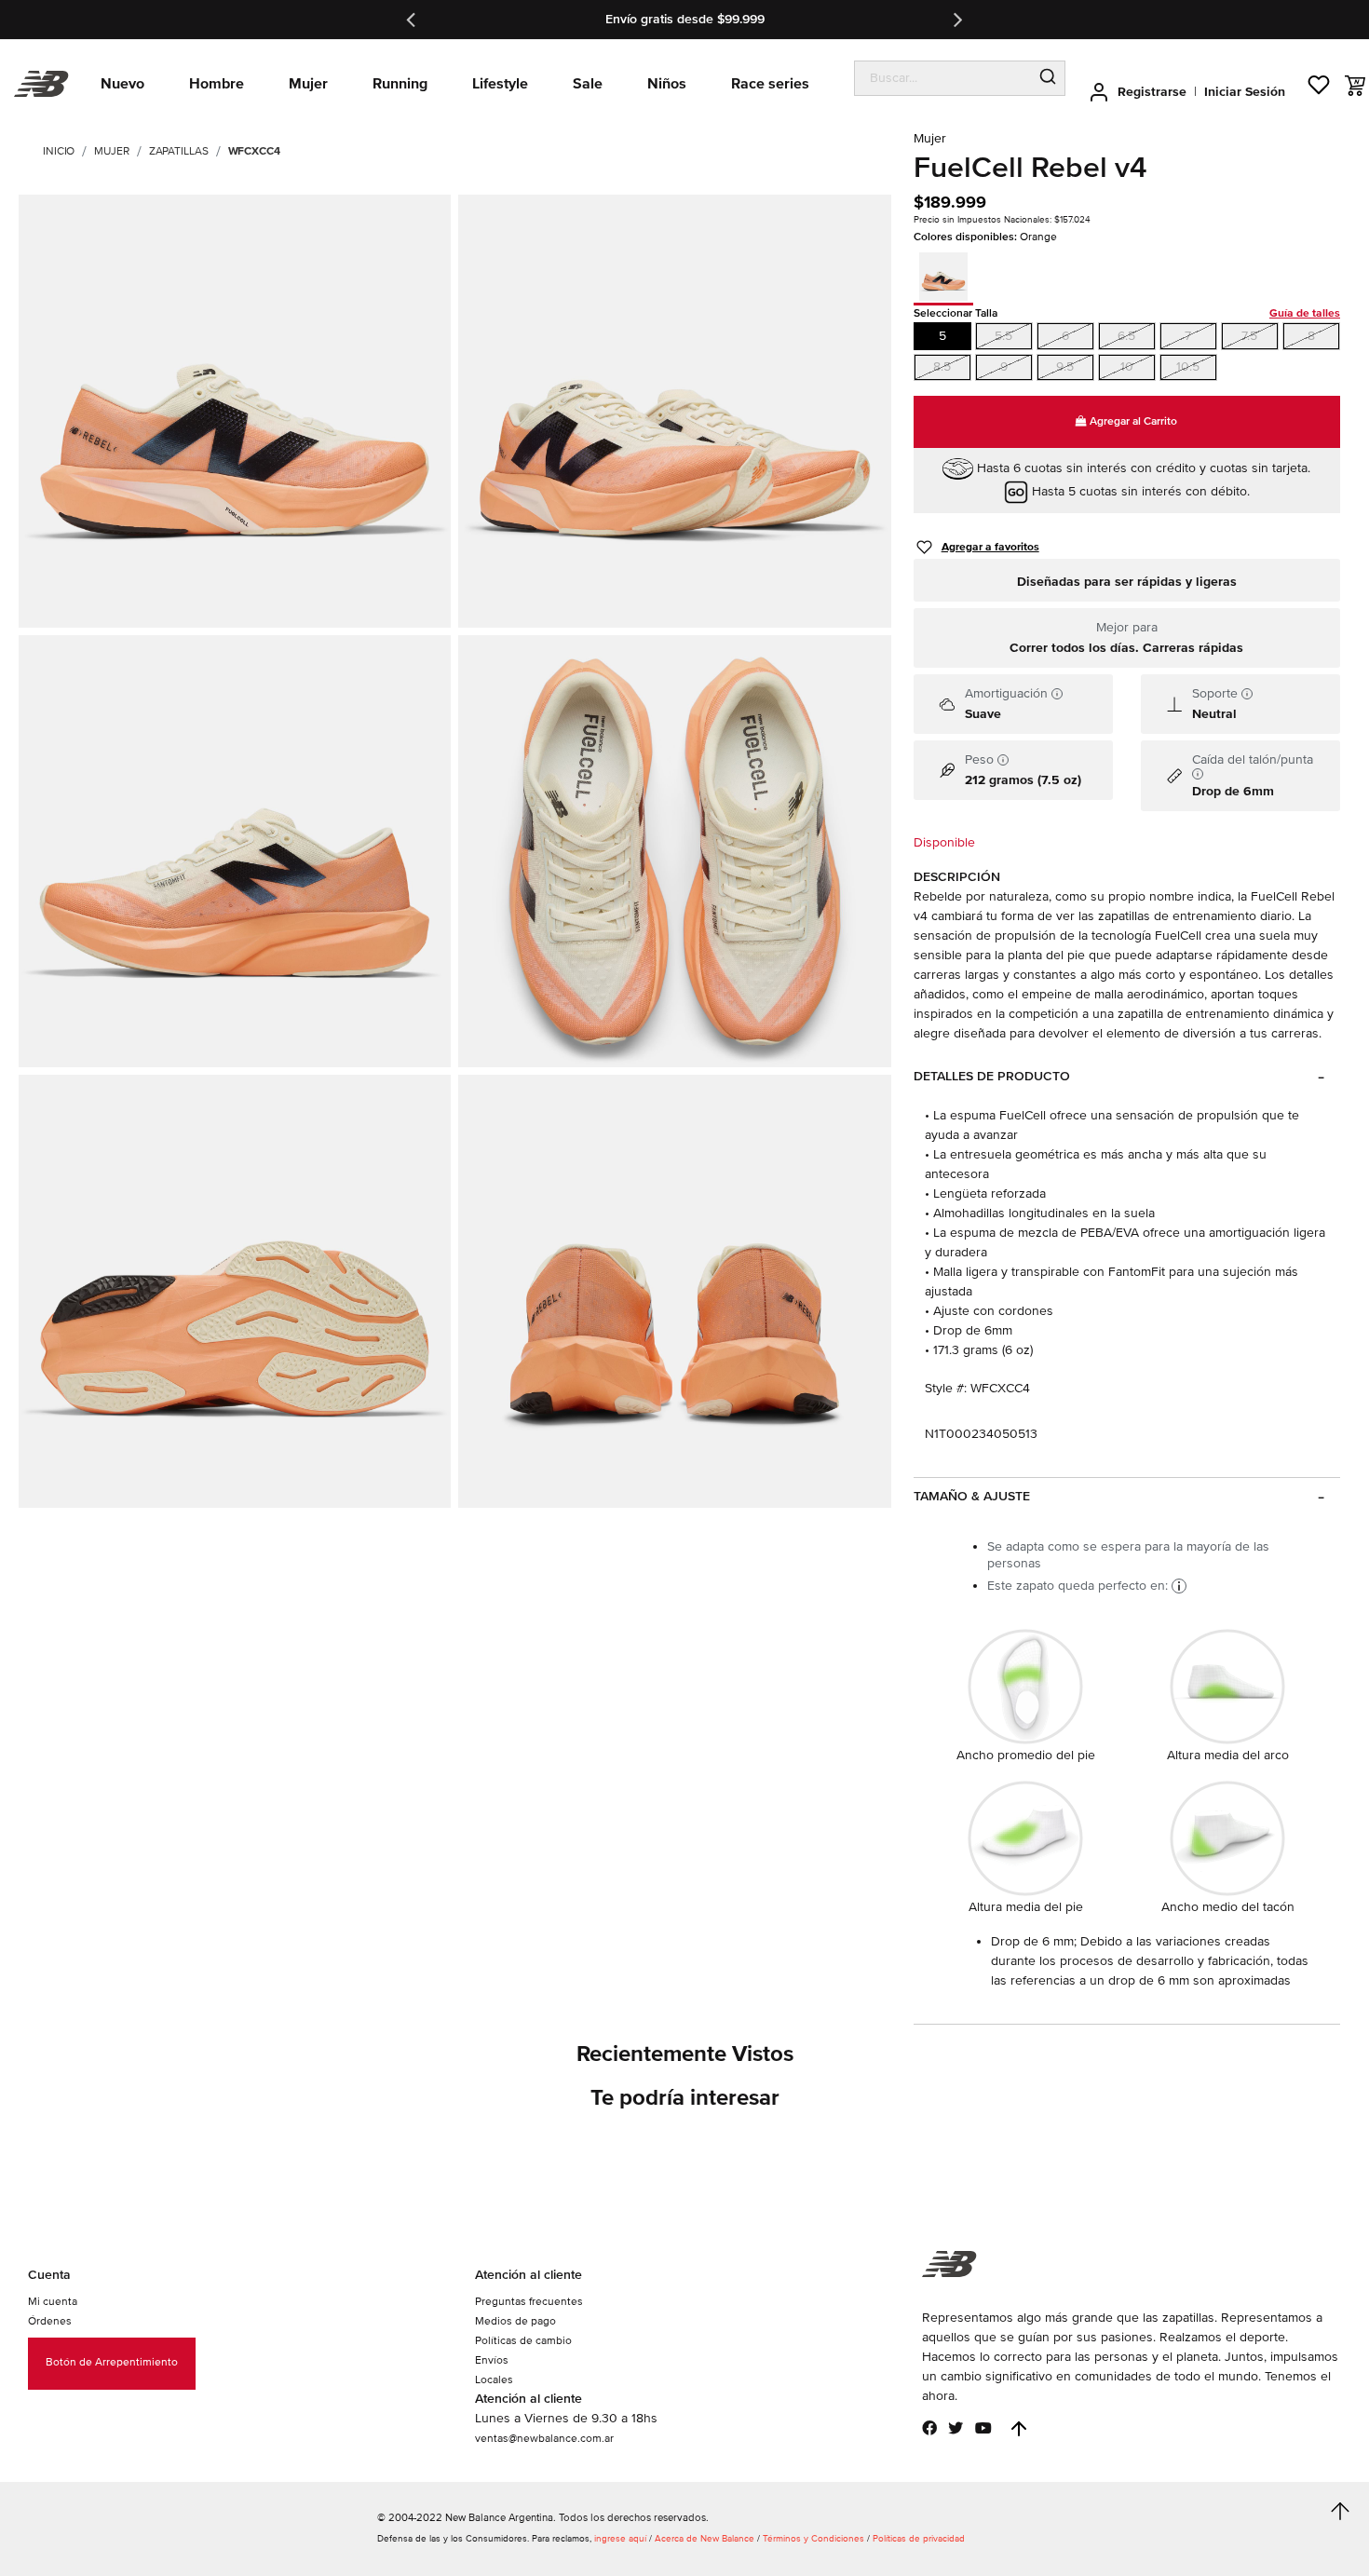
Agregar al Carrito (1132, 421)
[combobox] (943, 78)
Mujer (111, 151)
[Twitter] (956, 2428)
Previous (413, 20)
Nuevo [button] (122, 84)
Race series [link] (770, 84)
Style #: (946, 1388)
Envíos (492, 2360)
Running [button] (400, 84)
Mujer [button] (308, 84)
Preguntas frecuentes (529, 2302)
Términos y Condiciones (813, 2539)
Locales (494, 2380)
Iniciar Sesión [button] (1245, 92)
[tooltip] (1057, 694)
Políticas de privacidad (919, 2539)
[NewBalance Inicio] (41, 84)
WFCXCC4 (254, 151)
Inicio (59, 151)
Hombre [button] (217, 84)
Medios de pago (515, 2321)
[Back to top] (1019, 2429)
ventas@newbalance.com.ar (544, 2439)
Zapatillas (179, 151)
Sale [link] (588, 84)
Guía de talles (1305, 313)
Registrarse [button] (1152, 92)
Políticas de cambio (523, 2341)
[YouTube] (983, 2428)
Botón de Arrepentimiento (112, 2362)
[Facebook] (929, 2428)
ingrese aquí (620, 2539)
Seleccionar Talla (1127, 313)
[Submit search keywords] (1048, 78)
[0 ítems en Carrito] (1355, 86)
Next (956, 20)
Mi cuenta (53, 2302)
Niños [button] (667, 84)
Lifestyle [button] (500, 84)
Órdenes (50, 2321)
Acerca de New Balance (705, 2539)
